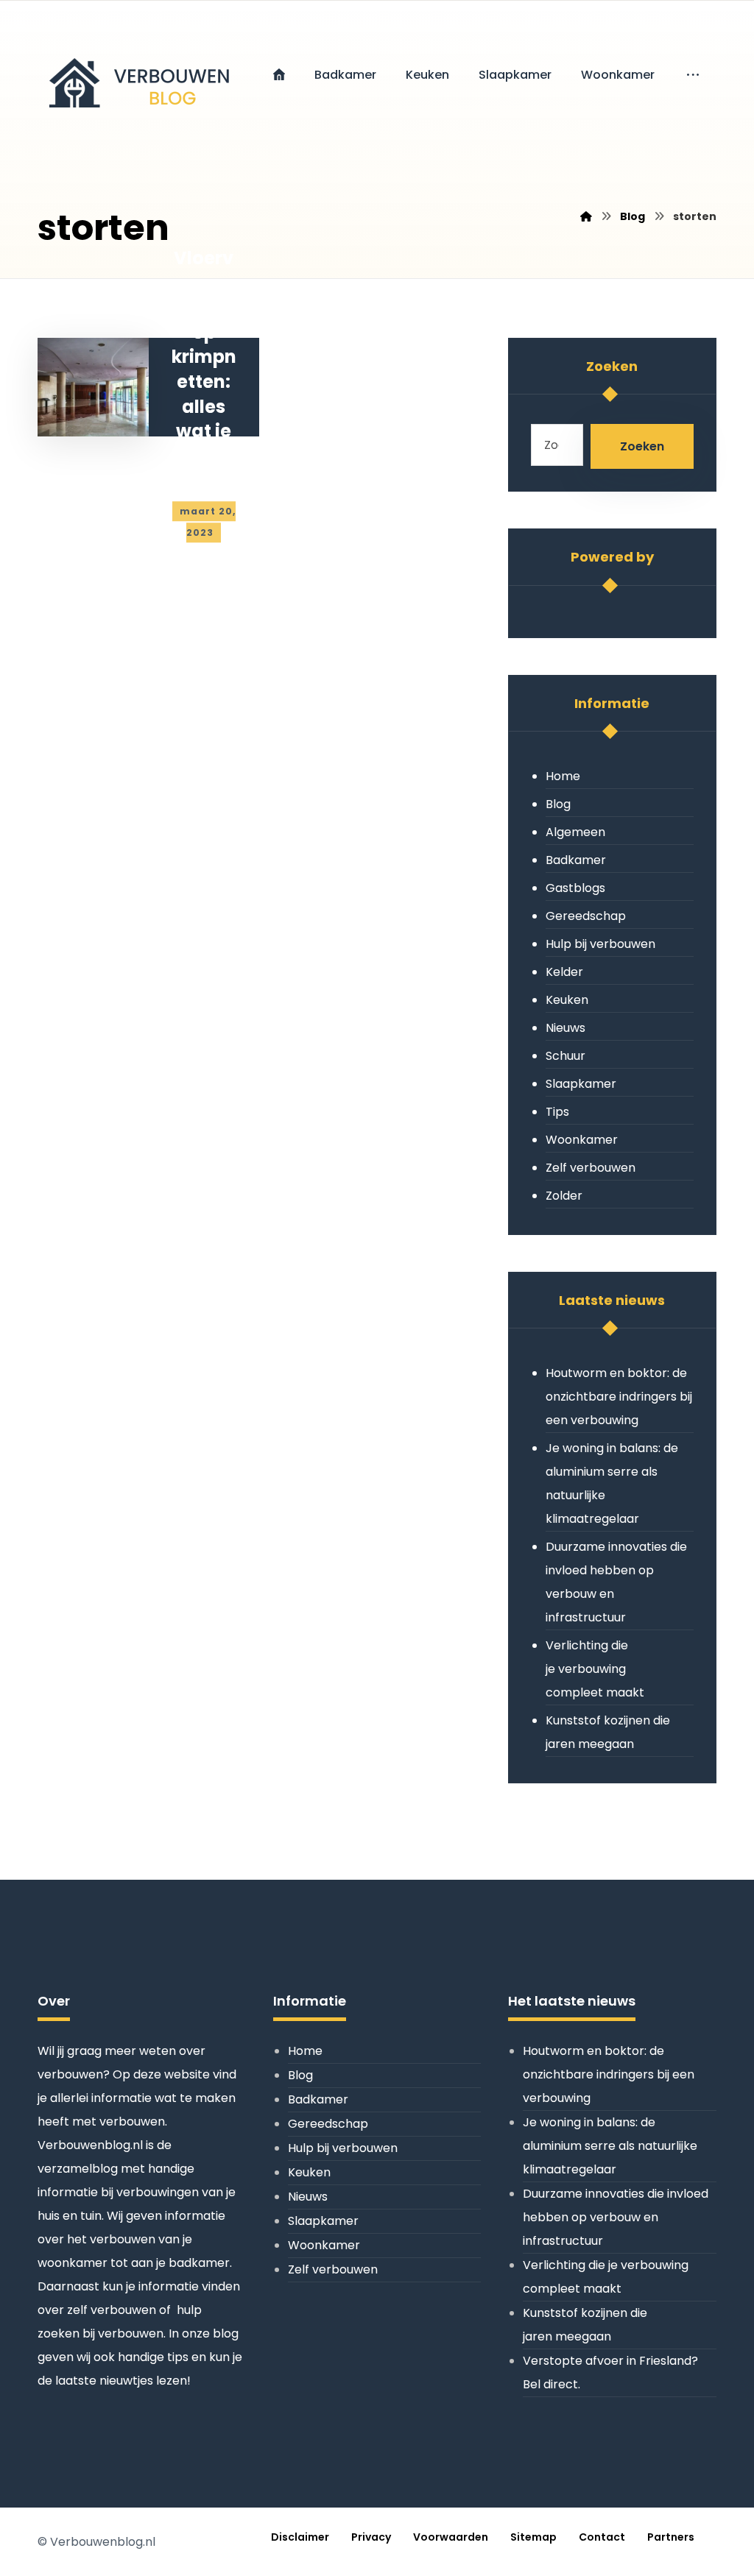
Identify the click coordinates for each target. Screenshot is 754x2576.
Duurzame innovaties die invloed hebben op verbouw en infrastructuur (616, 1582)
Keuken (567, 1000)
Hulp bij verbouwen (600, 944)
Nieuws (565, 1028)
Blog (558, 804)
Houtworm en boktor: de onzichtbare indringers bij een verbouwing (619, 1397)
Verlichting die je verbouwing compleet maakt (595, 1669)
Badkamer (576, 860)
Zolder (564, 1196)
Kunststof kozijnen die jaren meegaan (608, 1732)
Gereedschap (586, 916)
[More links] (693, 75)
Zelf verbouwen (591, 1168)
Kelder (564, 972)
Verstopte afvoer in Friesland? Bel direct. (610, 2372)
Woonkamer (582, 1140)
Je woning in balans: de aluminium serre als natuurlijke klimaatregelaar (612, 1483)
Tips (557, 1112)
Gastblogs (575, 888)
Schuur (565, 1056)
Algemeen (575, 832)
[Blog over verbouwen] (137, 74)
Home (563, 776)
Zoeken (642, 446)
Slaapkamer (581, 1084)
